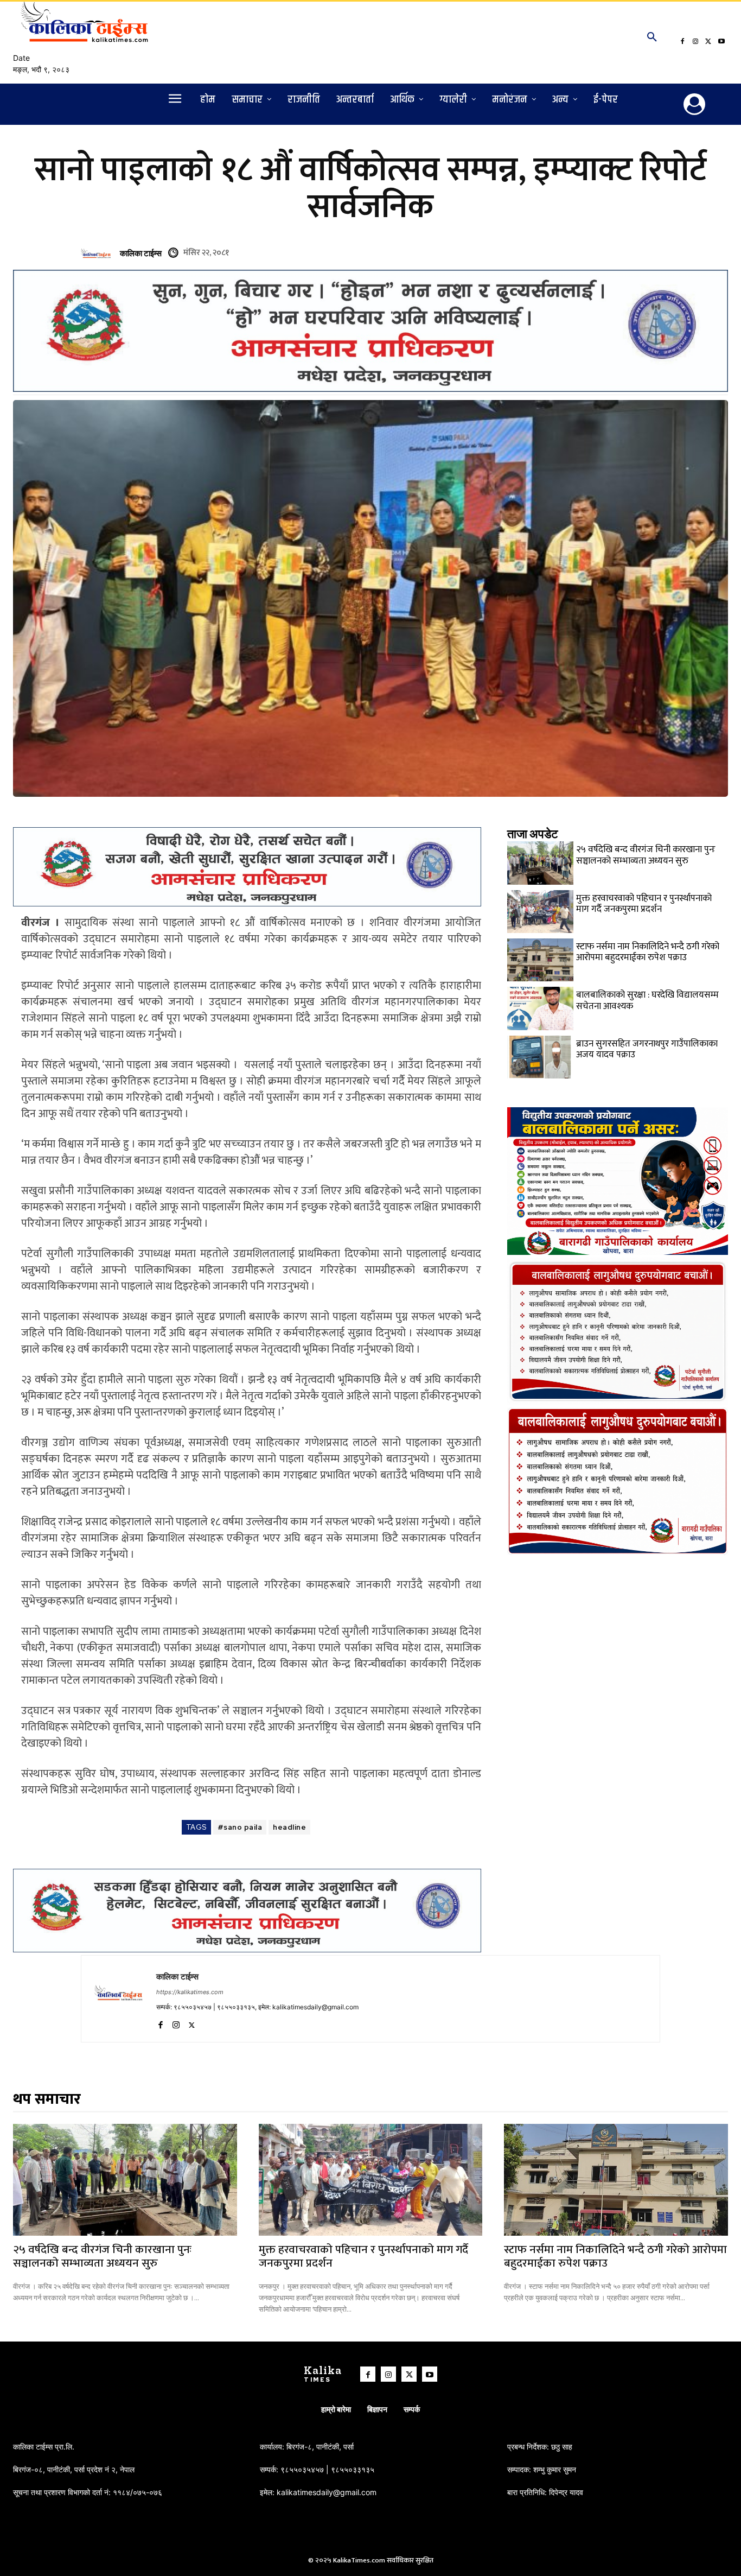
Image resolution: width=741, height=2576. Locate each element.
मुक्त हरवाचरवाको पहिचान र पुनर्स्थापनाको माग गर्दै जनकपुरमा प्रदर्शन (644, 904)
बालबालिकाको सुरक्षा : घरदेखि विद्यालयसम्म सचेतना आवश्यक (647, 1000)
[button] (652, 37)
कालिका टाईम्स (141, 253)
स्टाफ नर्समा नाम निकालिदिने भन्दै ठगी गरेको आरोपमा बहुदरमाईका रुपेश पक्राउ (648, 952)
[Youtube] (721, 42)
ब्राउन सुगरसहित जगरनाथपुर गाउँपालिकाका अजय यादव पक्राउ (647, 1049)
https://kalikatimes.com (190, 1992)
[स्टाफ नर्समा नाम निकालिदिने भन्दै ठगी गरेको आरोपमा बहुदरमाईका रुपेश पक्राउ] (540, 960)
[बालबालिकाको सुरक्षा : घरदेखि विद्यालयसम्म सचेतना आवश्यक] (540, 1008)
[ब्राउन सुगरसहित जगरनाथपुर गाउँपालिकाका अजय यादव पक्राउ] (540, 1057)
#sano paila (240, 1827)
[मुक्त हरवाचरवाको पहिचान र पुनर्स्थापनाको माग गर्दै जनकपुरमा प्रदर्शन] (540, 912)
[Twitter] (708, 42)
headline (289, 1827)
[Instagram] (695, 42)
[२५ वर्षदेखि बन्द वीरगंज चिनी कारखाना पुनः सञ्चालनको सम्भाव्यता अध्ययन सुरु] (540, 863)
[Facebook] (682, 42)
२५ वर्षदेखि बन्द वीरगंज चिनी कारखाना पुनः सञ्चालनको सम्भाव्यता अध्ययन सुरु (646, 855)
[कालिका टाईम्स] (98, 253)
